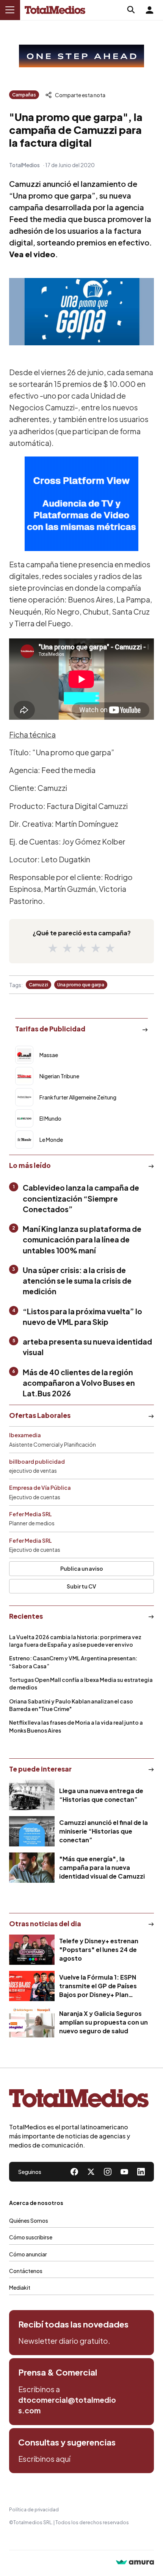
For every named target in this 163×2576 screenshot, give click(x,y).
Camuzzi (38, 985)
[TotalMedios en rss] (141, 2172)
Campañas (24, 95)
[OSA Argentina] (81, 56)
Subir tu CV (81, 1586)
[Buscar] (131, 10)
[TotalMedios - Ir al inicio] (55, 10)
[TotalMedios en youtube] (124, 2172)
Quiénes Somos (29, 2220)
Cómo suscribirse (31, 2237)
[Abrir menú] (10, 10)
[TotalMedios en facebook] (74, 2172)
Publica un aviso (82, 1568)
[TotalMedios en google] (108, 2172)
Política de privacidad (34, 2510)
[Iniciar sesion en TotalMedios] (149, 10)
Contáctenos (26, 2271)
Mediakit (20, 2287)
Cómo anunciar (28, 2254)
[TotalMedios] (79, 2100)
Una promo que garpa (81, 985)
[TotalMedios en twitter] (91, 2172)
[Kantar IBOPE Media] (81, 504)
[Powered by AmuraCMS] (135, 2563)
